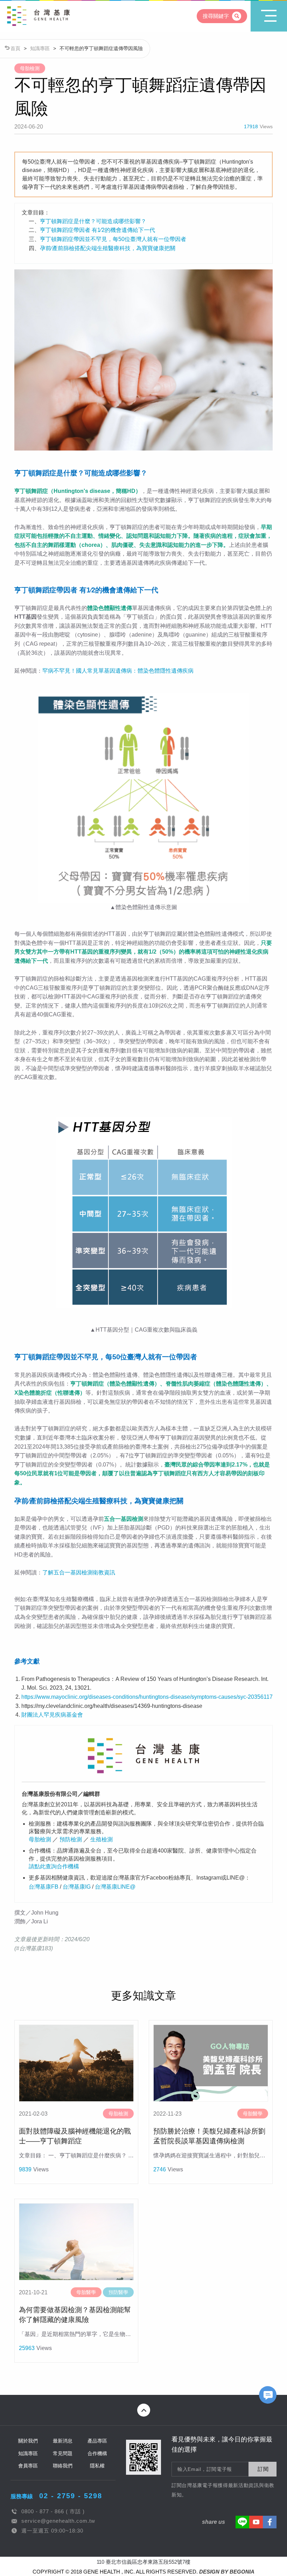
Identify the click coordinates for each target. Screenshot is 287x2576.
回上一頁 (33, 34)
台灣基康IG (77, 1887)
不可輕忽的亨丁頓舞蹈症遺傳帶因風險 (101, 48)
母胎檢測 (40, 1839)
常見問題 (63, 2453)
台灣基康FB (44, 1887)
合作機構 (97, 2453)
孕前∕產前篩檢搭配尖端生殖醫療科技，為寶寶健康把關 (108, 248)
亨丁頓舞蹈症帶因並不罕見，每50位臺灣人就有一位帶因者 (113, 239)
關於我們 (28, 2441)
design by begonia (227, 2572)
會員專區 (28, 2466)
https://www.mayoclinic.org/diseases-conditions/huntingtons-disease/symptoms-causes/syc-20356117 (147, 1697)
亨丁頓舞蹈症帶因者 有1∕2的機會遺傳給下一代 (97, 230)
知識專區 (40, 48)
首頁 (15, 48)
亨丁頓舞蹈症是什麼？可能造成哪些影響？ (93, 221)
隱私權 (97, 2466)
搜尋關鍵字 (216, 16)
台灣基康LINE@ (115, 1887)
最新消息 (63, 2441)
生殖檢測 (101, 1839)
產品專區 (97, 2441)
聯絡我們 (63, 2466)
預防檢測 (71, 1839)
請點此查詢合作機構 (54, 1866)
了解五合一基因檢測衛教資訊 (79, 1572)
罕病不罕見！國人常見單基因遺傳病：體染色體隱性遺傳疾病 (118, 671)
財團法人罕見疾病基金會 (52, 1715)
